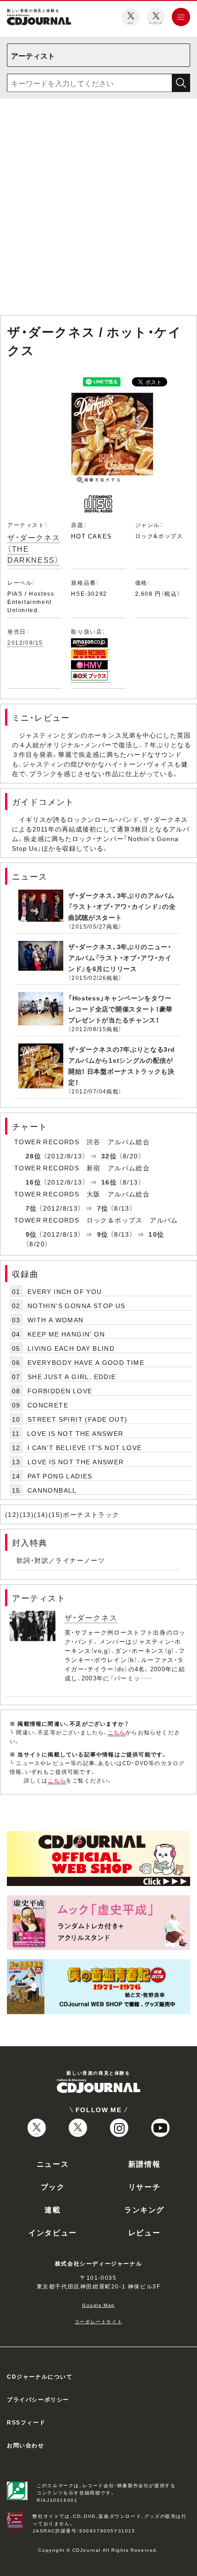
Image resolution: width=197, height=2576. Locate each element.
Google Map (98, 2305)
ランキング (144, 2209)
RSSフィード (26, 2422)
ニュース (53, 2163)
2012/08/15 (25, 642)
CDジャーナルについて (40, 2376)
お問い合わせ (26, 2445)
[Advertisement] (98, 209)
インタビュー (53, 2232)
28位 (33, 1156)
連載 (52, 2209)
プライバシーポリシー (38, 2399)
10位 (156, 1234)
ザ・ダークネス (91, 1617)
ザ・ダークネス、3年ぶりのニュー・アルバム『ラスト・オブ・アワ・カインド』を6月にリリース (120, 957)
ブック (53, 2186)
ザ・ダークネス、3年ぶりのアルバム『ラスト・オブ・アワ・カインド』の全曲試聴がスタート (122, 906)
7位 (31, 1208)
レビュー (144, 2232)
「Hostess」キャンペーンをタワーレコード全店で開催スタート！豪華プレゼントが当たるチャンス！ (120, 1009)
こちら (117, 1732)
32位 (109, 1156)
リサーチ (144, 2186)
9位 (31, 1234)
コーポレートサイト (98, 2321)
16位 (33, 1182)
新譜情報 (144, 2163)
